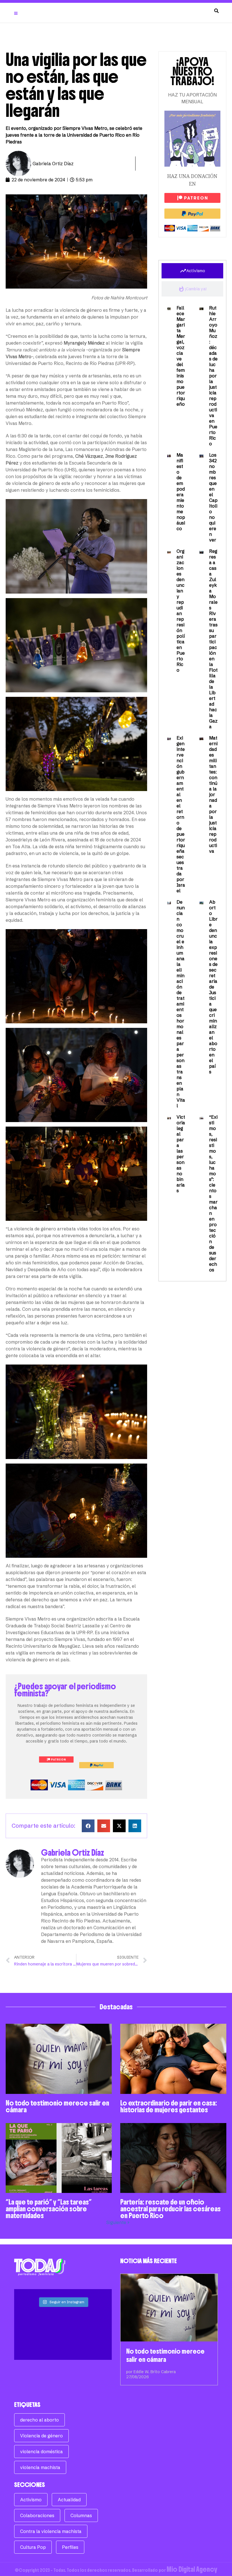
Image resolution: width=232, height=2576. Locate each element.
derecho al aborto (39, 2420)
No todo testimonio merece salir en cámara (57, 2106)
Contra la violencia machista (51, 2531)
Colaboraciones (37, 2515)
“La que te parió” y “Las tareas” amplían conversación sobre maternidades (49, 2209)
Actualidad (69, 2500)
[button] (88, 1826)
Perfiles (70, 2547)
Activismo (31, 2500)
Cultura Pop (33, 2547)
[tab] (192, 271)
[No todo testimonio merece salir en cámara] (169, 2308)
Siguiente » (118, 2222)
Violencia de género (41, 2436)
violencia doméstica (41, 2452)
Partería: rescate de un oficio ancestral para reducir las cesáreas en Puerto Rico (170, 2209)
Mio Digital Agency (192, 2569)
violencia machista (40, 2467)
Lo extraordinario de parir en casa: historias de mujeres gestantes (169, 2106)
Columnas (81, 2515)
